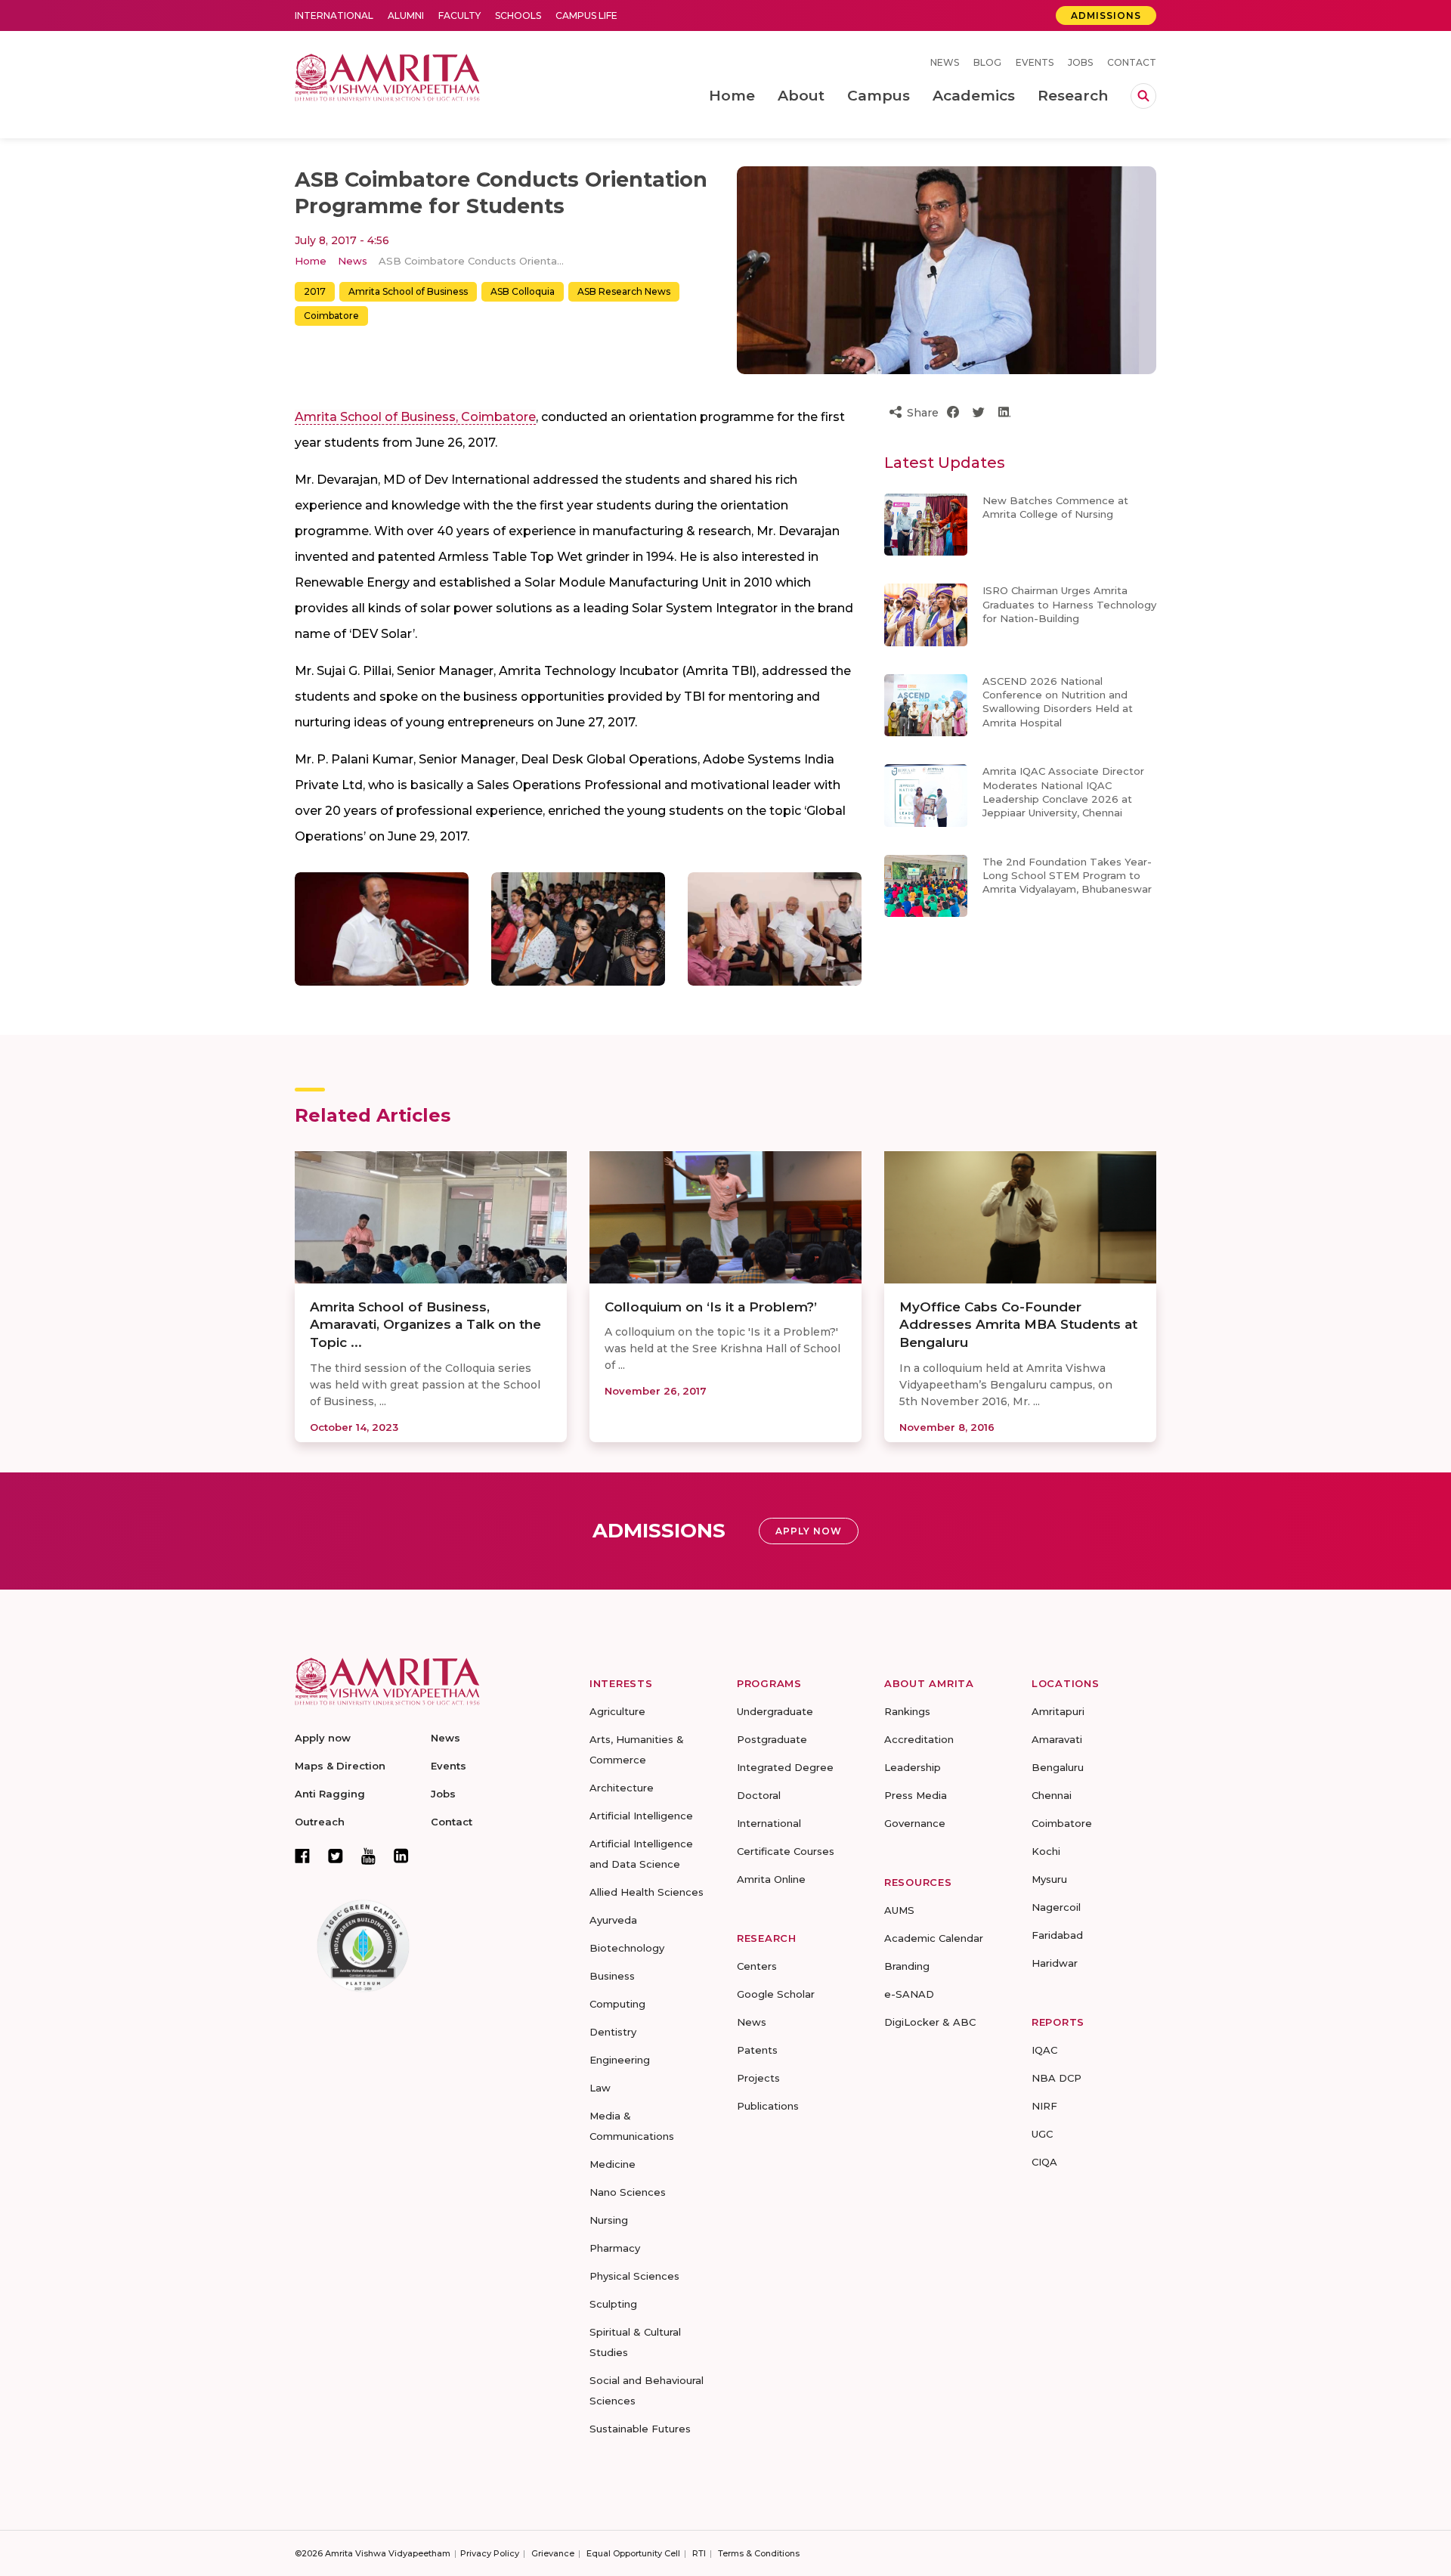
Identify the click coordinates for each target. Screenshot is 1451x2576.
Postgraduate (772, 1739)
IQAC (1044, 2050)
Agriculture (617, 1711)
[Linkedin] (401, 1856)
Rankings (907, 1711)
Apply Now (809, 1531)
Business (612, 1976)
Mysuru (1049, 1879)
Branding (907, 1966)
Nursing (609, 2220)
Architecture (622, 1788)
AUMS (899, 1910)
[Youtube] (368, 1856)
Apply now (323, 1738)
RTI (699, 2553)
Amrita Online (771, 1879)
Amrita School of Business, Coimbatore (415, 417)
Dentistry (613, 2032)
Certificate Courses (786, 1851)
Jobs (1080, 62)
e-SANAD (909, 1994)
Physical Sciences (634, 2276)
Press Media (916, 1795)
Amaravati (1057, 1739)
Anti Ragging (330, 1794)
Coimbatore (331, 316)
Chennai (1052, 1795)
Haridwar (1055, 1963)
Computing (617, 2004)
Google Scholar (776, 1994)
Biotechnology (627, 1948)
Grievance (553, 2553)
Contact (1132, 62)
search (1143, 96)
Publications (768, 2106)
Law (600, 2088)
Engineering (620, 2060)
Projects (758, 2078)
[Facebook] (302, 1856)
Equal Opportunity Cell (633, 2553)
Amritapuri (1058, 1711)
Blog (987, 62)
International (334, 15)
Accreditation (919, 1739)
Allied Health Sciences (647, 1892)
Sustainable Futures (640, 2429)
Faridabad (1057, 1935)
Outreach (320, 1822)
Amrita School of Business (408, 291)
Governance (915, 1823)
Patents (757, 2050)
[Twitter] (336, 1856)
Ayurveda (613, 1920)
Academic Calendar (934, 1938)
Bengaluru (1058, 1767)
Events (1035, 62)
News (945, 62)
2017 (315, 291)
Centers (757, 1966)
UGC (1042, 2134)
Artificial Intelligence (641, 1816)
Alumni (406, 15)
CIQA (1044, 2162)
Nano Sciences (628, 2192)
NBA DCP (1057, 2078)
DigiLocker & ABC (930, 2022)
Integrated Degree (785, 1767)
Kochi (1046, 1851)
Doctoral (759, 1795)
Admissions (1106, 15)
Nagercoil (1056, 1907)
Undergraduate (775, 1711)
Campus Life (586, 15)
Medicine (613, 2164)
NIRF (1044, 2106)
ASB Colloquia (523, 291)
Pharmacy (615, 2248)
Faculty (459, 15)
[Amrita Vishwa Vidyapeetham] (387, 76)
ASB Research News (624, 291)
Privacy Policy (490, 2553)
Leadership (913, 1767)
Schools (518, 15)
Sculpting (613, 2304)
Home (311, 261)
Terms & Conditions (759, 2553)
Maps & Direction (340, 1766)
